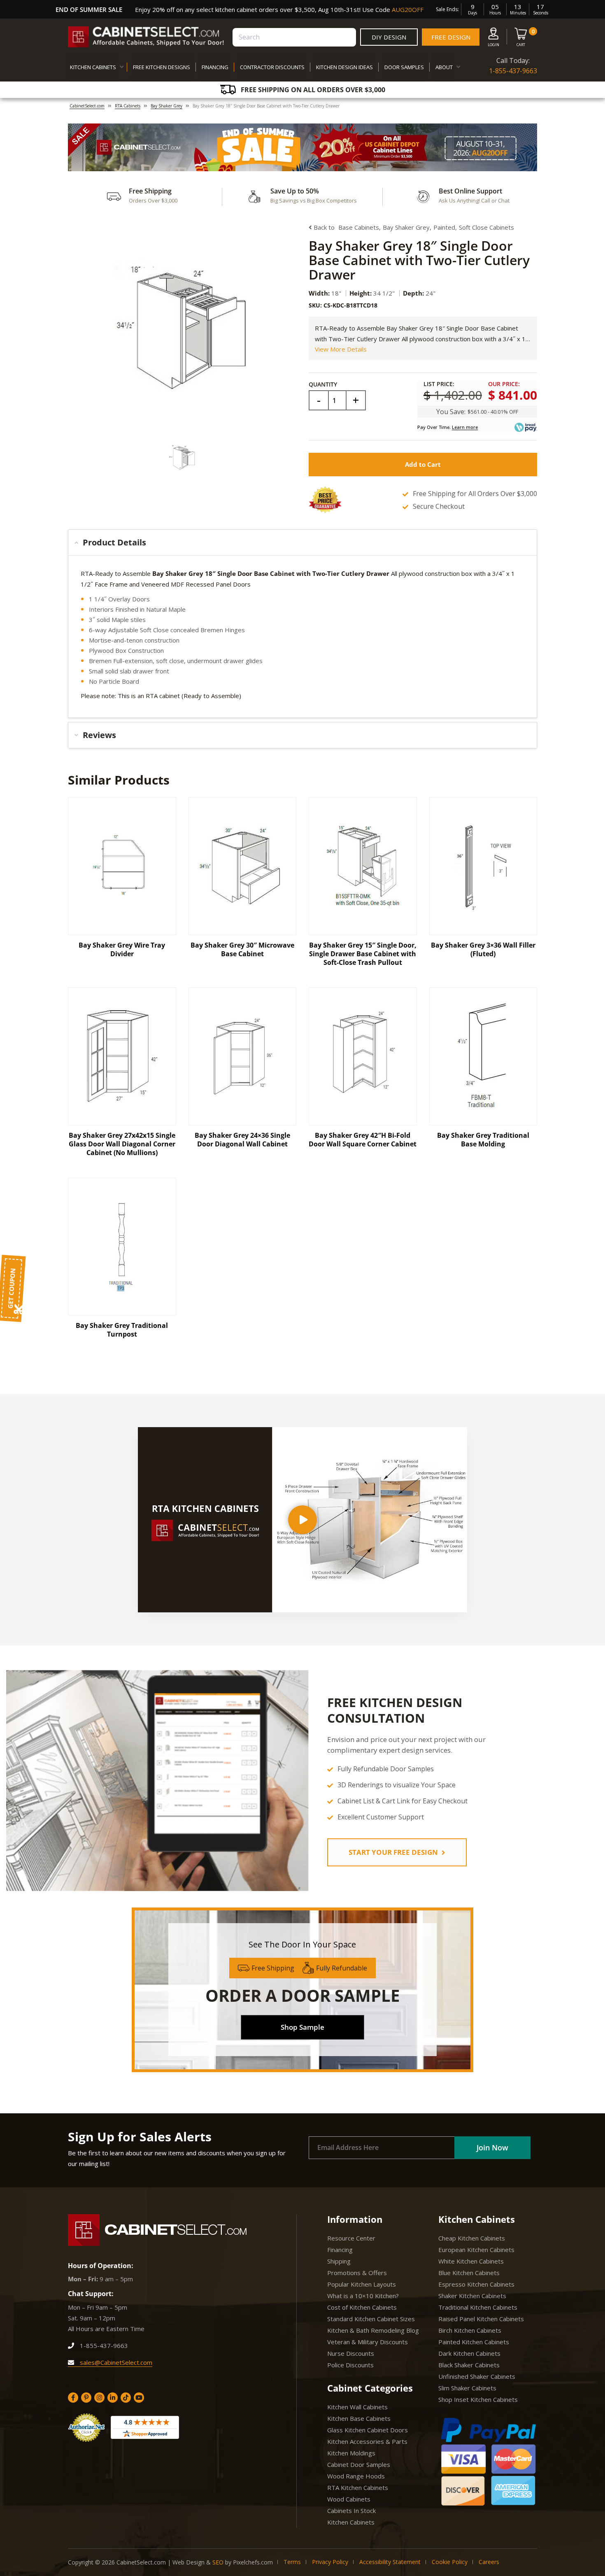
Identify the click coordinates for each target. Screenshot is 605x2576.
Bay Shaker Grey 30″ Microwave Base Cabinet (242, 949)
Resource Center (351, 2238)
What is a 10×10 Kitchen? (363, 2296)
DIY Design (389, 37)
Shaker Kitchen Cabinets (472, 2296)
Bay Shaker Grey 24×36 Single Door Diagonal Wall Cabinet (242, 1140)
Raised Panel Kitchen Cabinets (481, 2319)
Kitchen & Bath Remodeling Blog (373, 2330)
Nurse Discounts (351, 2353)
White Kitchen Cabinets (471, 2261)
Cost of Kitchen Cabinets (362, 2307)
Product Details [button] (114, 542)
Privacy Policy (330, 2562)
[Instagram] (99, 2398)
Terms (292, 2562)
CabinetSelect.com (87, 106)
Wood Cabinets (349, 2499)
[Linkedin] (113, 2398)
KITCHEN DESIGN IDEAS (344, 67)
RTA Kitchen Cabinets (358, 2487)
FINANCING (215, 67)
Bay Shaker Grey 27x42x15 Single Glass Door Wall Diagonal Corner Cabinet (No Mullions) (122, 1144)
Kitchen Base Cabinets (359, 2418)
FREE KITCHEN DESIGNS (162, 67)
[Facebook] (73, 2398)
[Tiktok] (126, 2398)
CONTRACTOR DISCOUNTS (272, 67)
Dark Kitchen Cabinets (469, 2353)
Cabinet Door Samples (359, 2464)
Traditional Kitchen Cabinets (478, 2307)
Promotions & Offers (357, 2273)
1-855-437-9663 (513, 71)
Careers (489, 2562)
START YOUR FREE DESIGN (394, 1852)
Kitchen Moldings (351, 2453)
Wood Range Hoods (356, 2476)
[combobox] (294, 37)
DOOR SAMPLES (404, 67)
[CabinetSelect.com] (146, 37)
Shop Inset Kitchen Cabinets (478, 2399)
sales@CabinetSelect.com (115, 2362)
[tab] (302, 543)
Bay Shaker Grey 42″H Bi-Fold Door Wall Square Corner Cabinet (363, 1140)
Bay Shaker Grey (166, 106)
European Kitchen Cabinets (476, 2250)
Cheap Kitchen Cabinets (472, 2238)
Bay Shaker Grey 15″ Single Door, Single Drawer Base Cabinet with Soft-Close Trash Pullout (363, 954)
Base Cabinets (359, 227)
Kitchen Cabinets (351, 2522)
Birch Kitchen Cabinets (470, 2330)
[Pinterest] (86, 2398)
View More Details (341, 349)
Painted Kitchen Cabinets (474, 2342)
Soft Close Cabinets (486, 227)
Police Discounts (350, 2365)
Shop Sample (302, 2027)
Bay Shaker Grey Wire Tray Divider (122, 949)
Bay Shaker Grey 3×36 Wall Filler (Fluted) (483, 949)
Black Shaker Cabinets (469, 2365)
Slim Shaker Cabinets (467, 2388)
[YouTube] (139, 2398)
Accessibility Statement (390, 2562)
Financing (340, 2250)
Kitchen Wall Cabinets (357, 2407)
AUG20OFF (408, 9)
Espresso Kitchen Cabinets (476, 2284)
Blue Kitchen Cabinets (469, 2273)
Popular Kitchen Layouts (362, 2284)
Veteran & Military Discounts (368, 2342)
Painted (444, 227)
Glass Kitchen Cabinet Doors (368, 2430)
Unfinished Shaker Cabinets (477, 2376)
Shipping (339, 2261)
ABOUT (444, 67)
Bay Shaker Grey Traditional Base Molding (483, 1140)
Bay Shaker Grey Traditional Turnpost (122, 1330)
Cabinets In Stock (351, 2511)
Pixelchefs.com (253, 2562)
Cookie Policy (450, 2562)
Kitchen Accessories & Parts (367, 2441)
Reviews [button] (99, 735)
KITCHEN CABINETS (93, 67)
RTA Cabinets (128, 106)
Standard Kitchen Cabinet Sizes (371, 2319)
